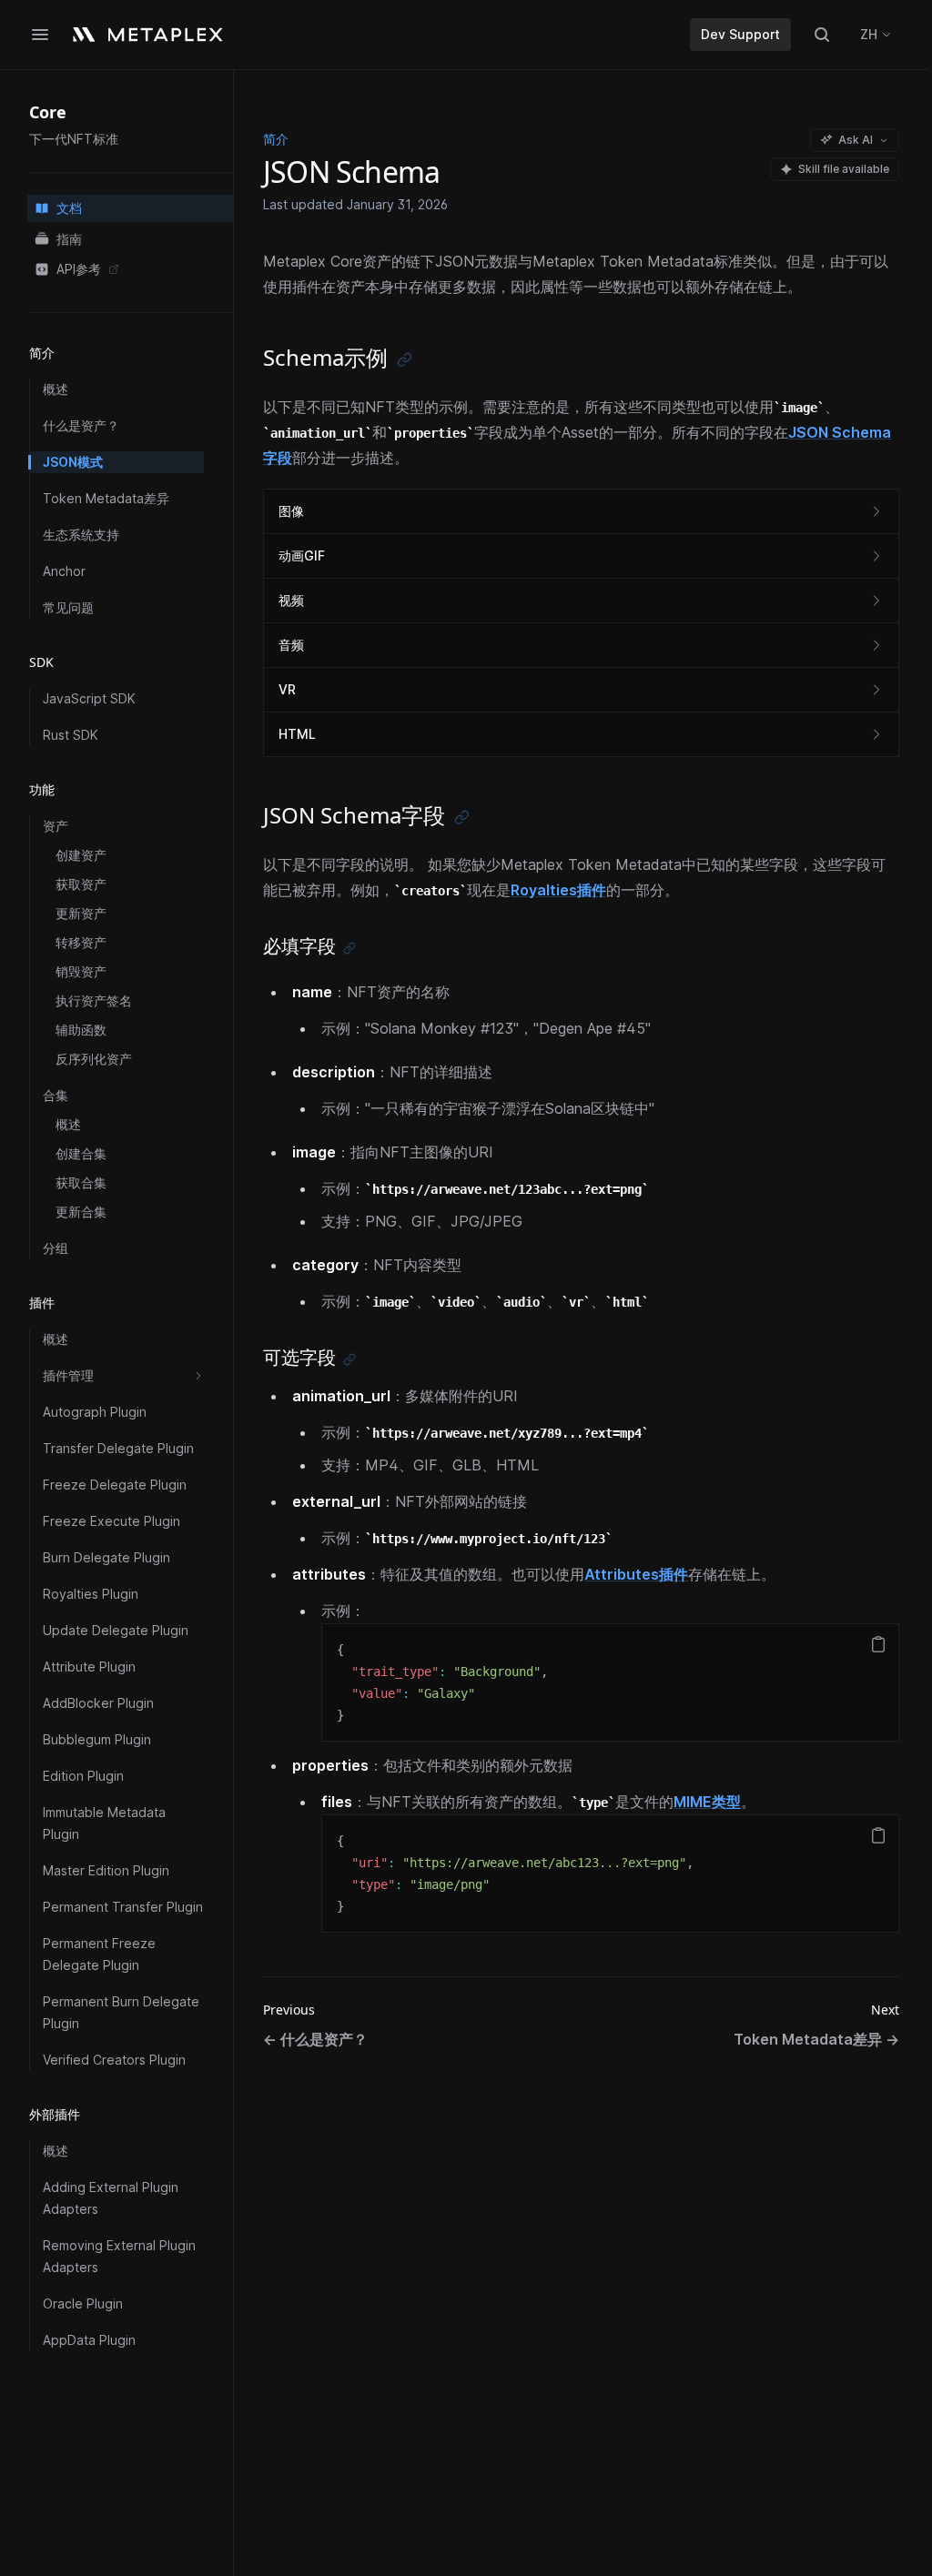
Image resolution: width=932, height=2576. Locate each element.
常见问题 (68, 607)
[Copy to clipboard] (878, 1644)
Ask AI (856, 140)
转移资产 (81, 942)
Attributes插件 (636, 1574)
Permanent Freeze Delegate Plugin (99, 1954)
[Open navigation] (40, 35)
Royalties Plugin (91, 1594)
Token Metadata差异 (106, 498)
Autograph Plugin (95, 1412)
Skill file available (844, 169)
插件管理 (68, 1375)
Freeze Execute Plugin (111, 1521)
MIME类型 (707, 1802)
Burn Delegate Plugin (106, 1557)
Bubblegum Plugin (97, 1739)
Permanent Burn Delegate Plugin (121, 2012)
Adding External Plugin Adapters (111, 2198)
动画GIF (302, 556)
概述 (56, 389)
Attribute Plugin (89, 1667)
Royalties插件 (558, 890)
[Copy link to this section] (405, 360)
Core (48, 112)
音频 (291, 645)
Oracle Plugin (83, 2303)
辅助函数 (81, 1030)
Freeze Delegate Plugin (115, 1485)
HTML (297, 734)
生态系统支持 (81, 535)
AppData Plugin (89, 2340)
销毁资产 (81, 971)
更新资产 (81, 913)
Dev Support (740, 34)
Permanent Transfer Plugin (123, 1907)
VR (287, 689)
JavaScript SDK (89, 698)
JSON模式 (73, 462)
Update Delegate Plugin (116, 1630)
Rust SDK (71, 735)
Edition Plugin (83, 1776)
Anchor (64, 571)
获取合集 (81, 1182)
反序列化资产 (94, 1059)
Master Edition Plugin (106, 1870)
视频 (291, 600)
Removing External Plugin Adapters (119, 2256)
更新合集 (81, 1212)
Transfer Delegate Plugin (118, 1448)
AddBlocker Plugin (98, 1703)
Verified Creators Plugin (114, 2060)
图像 (291, 511)
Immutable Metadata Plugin (104, 1823)
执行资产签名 (94, 1000)
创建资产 (81, 855)
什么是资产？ (81, 425)
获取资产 (81, 884)
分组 (56, 1248)
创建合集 (81, 1153)
